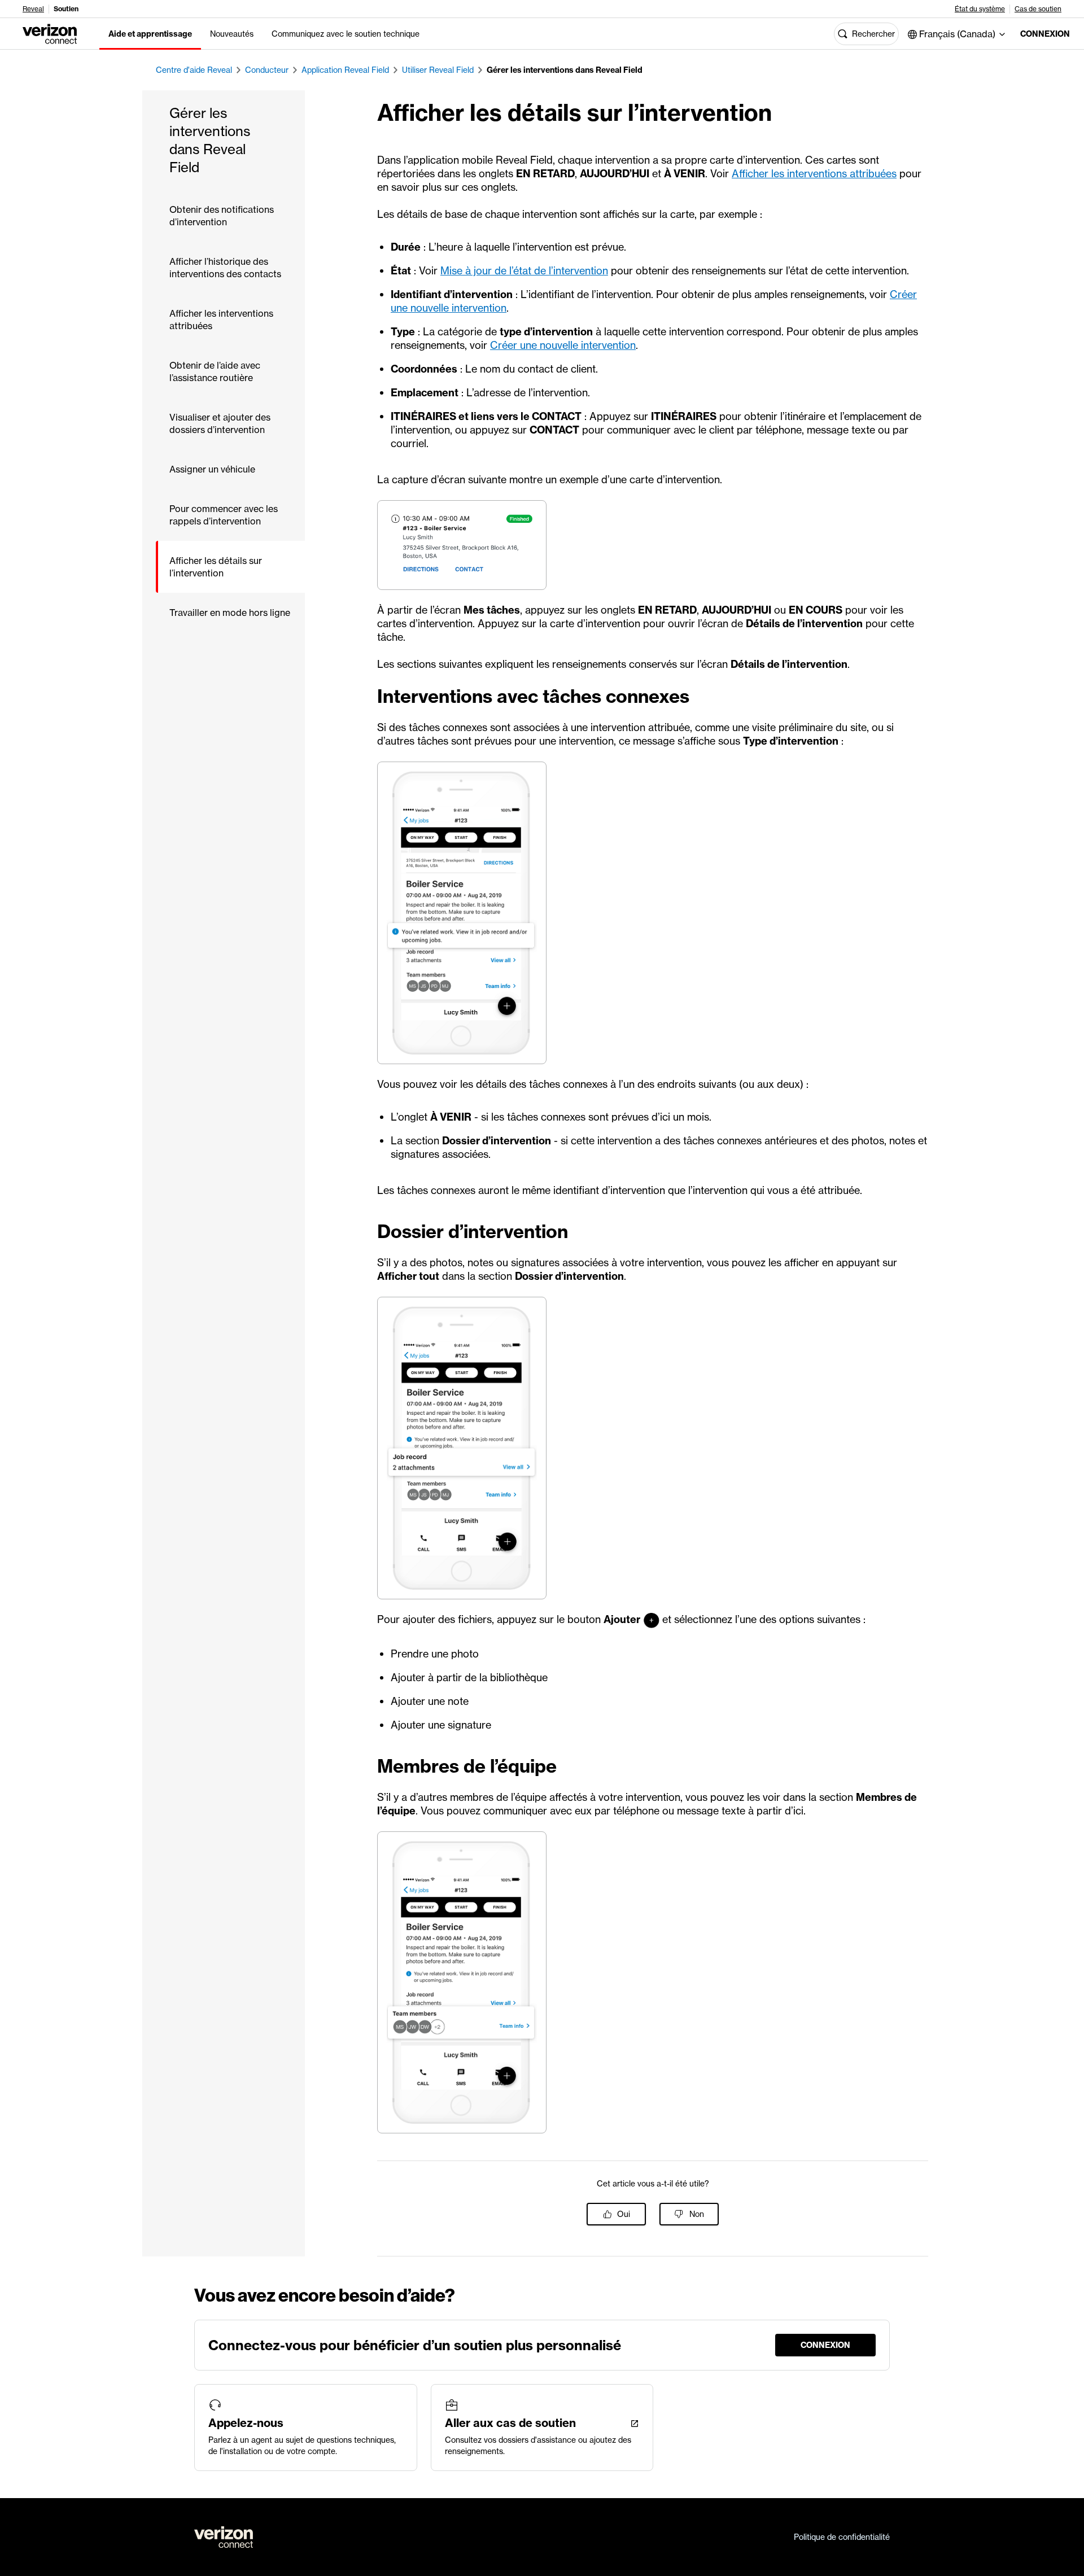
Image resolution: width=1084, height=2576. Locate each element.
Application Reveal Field (345, 70)
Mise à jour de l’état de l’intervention (524, 271)
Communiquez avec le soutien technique (346, 34)
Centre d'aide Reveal (194, 70)
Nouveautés (232, 34)
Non (697, 2214)
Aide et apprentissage (150, 34)
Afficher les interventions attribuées (814, 174)
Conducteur (267, 70)
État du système (980, 9)
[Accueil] (50, 33)
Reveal (33, 9)
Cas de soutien (1038, 9)
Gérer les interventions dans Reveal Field (565, 70)
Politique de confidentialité (842, 2537)
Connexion (1043, 34)
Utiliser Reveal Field (438, 70)
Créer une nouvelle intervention (563, 345)
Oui (624, 2214)
